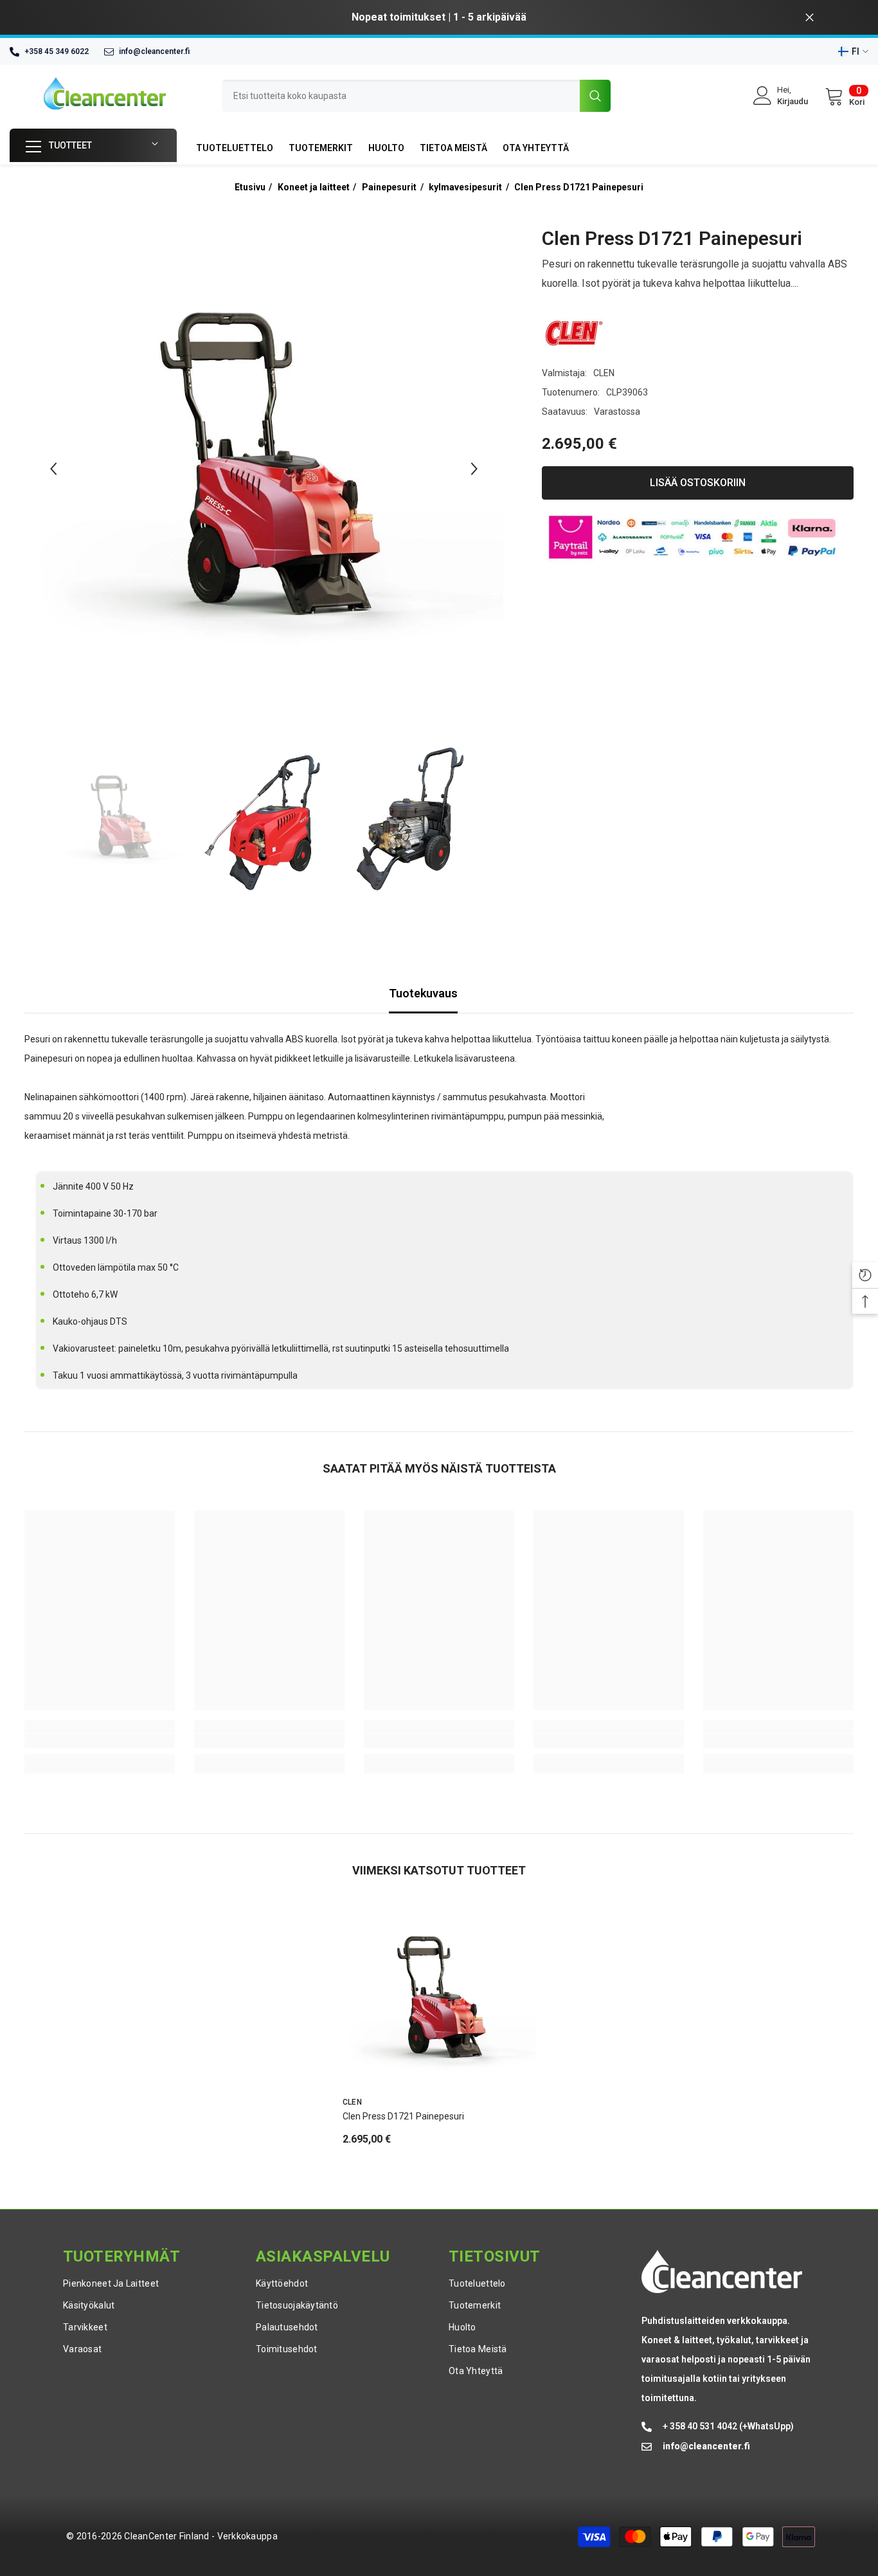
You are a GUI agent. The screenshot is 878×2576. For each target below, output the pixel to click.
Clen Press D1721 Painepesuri (579, 187)
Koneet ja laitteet (314, 187)
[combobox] (401, 96)
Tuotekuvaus (423, 993)
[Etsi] (416, 96)
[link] (100, 1741)
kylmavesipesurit (465, 187)
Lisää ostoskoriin (698, 483)
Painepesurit (389, 187)
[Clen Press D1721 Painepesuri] (439, 1999)
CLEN (604, 373)
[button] (53, 469)
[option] (439, 17)
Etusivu (250, 187)
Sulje (810, 18)
